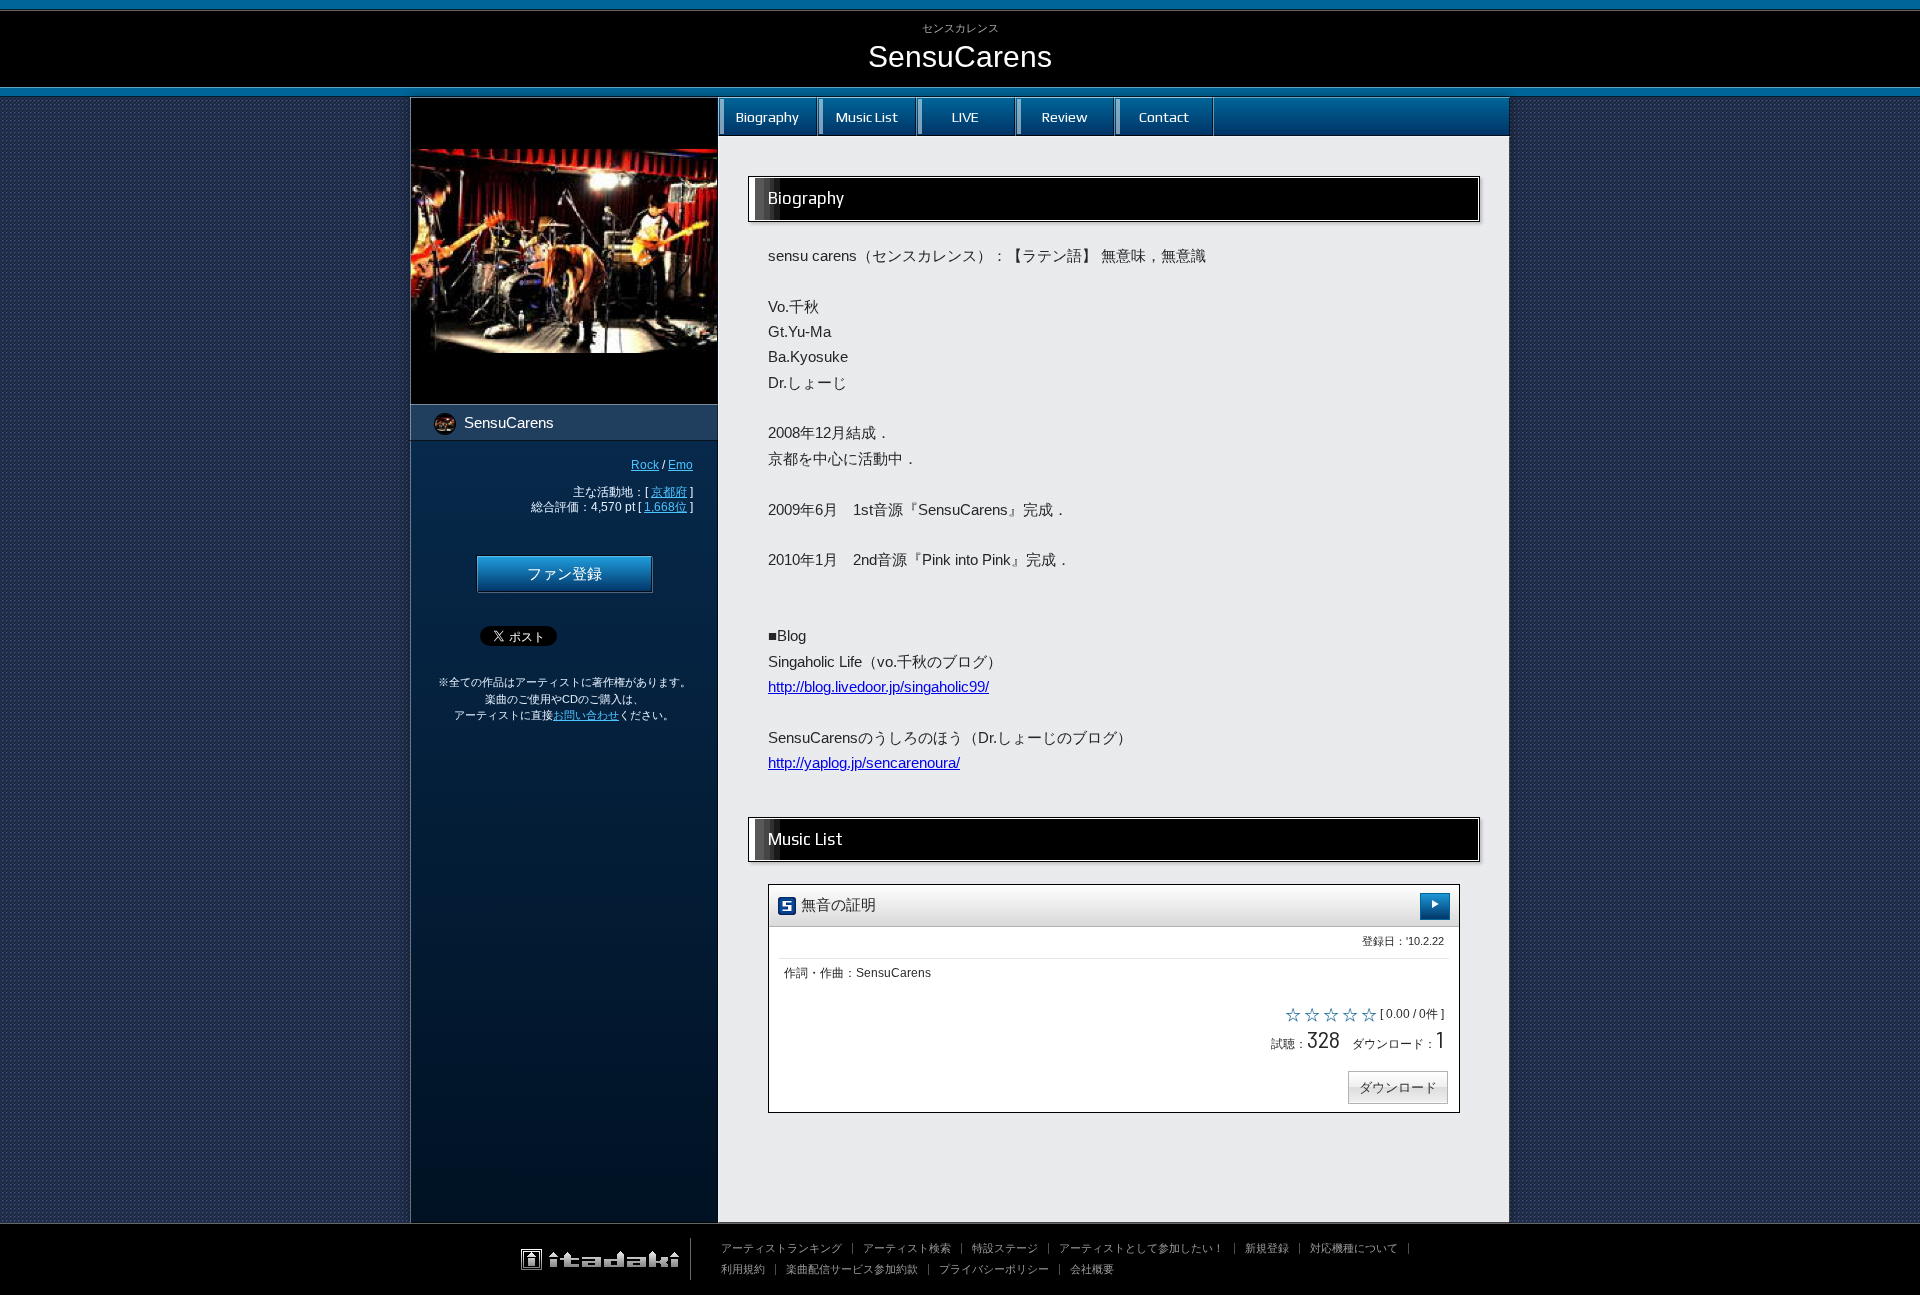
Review (1064, 116)
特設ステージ (1005, 1248)
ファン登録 (564, 574)
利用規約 (743, 1269)
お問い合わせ (586, 715)
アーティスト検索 (907, 1248)
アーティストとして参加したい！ (1141, 1248)
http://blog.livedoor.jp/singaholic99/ (878, 687)
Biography (767, 116)
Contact (1164, 116)
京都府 (669, 492)
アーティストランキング (781, 1248)
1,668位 (665, 507)
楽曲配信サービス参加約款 (852, 1269)
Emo (680, 465)
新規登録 (1267, 1248)
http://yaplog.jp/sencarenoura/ (864, 763)
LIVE (965, 116)
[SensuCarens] (564, 110)
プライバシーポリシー (994, 1269)
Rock (645, 465)
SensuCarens (960, 56)
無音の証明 (836, 905)
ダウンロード (1398, 1087)
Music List (867, 116)
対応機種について (1354, 1248)
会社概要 (1092, 1269)
